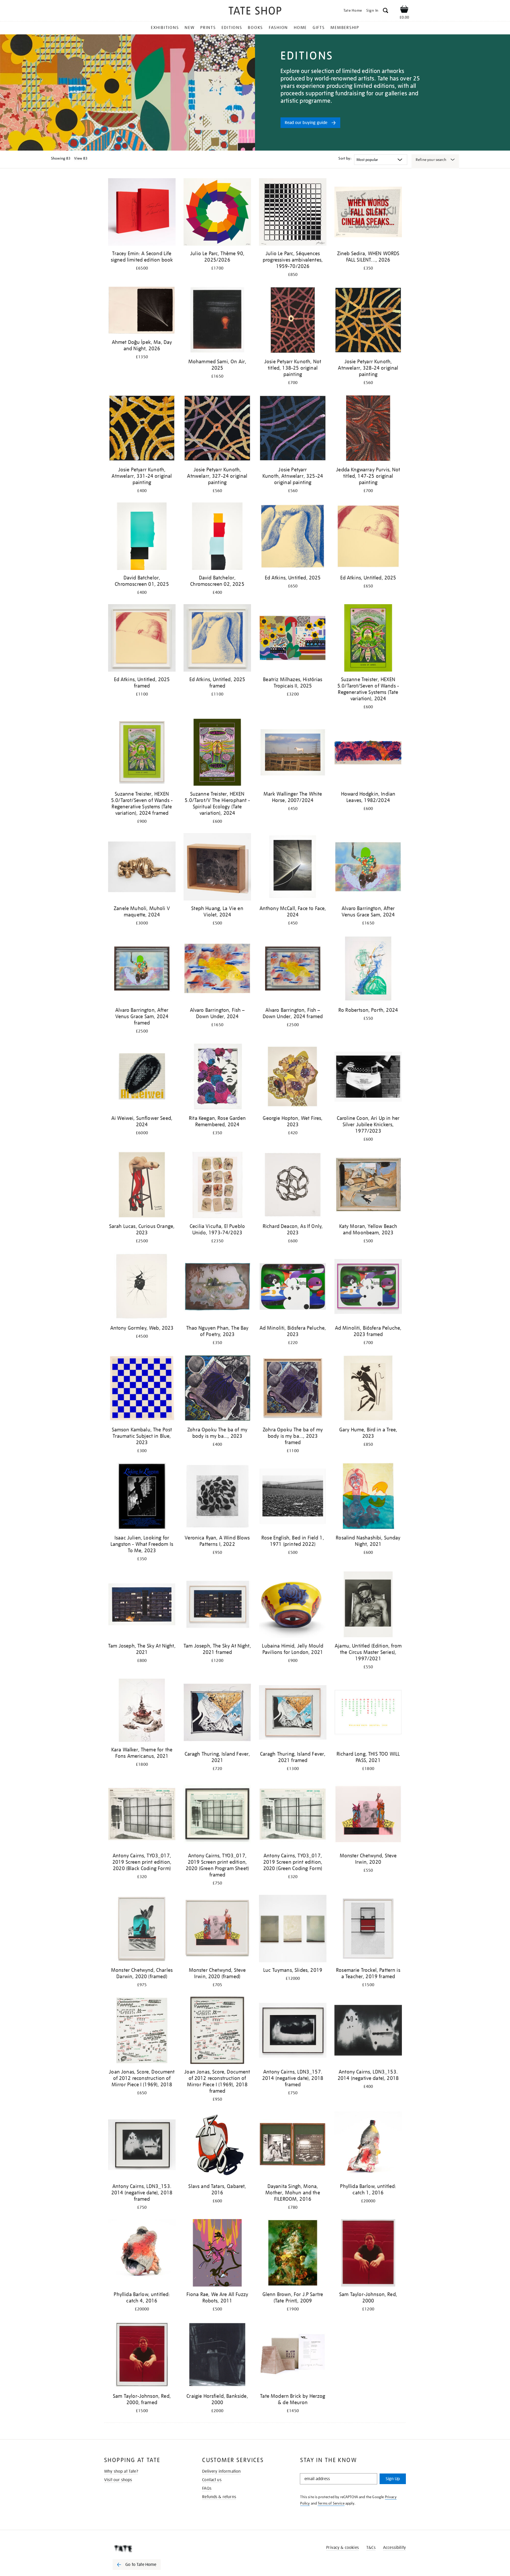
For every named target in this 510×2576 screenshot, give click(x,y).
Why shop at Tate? (121, 2471)
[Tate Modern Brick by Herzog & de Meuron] (293, 2355)
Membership (345, 28)
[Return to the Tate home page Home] (255, 12)
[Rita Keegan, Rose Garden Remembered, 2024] (217, 1078)
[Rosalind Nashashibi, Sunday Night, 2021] (368, 1497)
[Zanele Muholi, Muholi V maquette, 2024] (142, 868)
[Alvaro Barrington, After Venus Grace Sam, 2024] (368, 868)
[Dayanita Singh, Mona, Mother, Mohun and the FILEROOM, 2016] (293, 2146)
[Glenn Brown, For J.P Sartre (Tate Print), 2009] (293, 2254)
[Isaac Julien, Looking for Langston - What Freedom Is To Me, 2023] (142, 1497)
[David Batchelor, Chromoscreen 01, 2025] (142, 537)
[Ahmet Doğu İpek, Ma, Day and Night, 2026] (142, 311)
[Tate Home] (146, 2549)
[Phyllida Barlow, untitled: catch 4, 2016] (142, 2254)
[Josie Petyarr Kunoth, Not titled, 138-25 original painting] (293, 321)
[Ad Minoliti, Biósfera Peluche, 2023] (293, 1287)
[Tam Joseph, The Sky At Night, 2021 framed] (217, 1605)
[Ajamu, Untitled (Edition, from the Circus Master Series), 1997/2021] (368, 1605)
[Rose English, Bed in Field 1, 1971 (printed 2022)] (293, 1497)
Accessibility (394, 2548)
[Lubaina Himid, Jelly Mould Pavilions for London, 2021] (293, 1605)
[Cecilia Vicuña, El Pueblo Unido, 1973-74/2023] (217, 1186)
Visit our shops (118, 2480)
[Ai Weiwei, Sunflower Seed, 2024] (142, 1078)
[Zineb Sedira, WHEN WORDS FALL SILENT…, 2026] (368, 213)
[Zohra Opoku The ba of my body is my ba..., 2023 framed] (293, 1389)
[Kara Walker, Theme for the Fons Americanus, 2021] (142, 1711)
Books (255, 28)
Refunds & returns (219, 2497)
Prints (208, 28)
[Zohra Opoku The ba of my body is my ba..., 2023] (217, 1389)
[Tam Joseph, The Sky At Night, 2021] (142, 1605)
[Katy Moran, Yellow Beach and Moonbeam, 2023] (368, 1186)
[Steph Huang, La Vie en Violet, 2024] (217, 868)
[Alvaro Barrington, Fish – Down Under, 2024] (217, 969)
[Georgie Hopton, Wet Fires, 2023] (293, 1078)
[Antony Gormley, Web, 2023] (142, 1287)
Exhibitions (165, 28)
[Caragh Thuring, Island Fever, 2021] (217, 1713)
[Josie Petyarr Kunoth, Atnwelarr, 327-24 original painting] (217, 429)
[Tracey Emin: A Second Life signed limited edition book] (142, 213)
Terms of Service (331, 2503)
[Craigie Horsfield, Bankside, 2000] (217, 2355)
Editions (232, 28)
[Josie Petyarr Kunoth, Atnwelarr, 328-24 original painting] (368, 321)
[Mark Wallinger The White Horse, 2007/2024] (293, 753)
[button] (386, 11)
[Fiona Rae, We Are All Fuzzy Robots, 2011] (217, 2254)
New (190, 28)
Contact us (212, 2480)
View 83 (81, 158)
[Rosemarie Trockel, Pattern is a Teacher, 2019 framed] (368, 1929)
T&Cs (371, 2548)
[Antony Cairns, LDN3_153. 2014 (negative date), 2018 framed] (142, 2146)
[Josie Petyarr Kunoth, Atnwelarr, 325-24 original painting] (293, 429)
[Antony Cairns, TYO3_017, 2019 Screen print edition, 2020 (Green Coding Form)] (293, 1815)
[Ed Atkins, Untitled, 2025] (293, 537)
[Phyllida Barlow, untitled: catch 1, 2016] (368, 2146)
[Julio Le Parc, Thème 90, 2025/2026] (217, 213)
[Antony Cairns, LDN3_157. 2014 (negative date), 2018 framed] (293, 2031)
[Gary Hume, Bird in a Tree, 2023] (368, 1389)
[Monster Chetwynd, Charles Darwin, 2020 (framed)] (142, 1929)
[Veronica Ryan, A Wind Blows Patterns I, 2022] (217, 1497)
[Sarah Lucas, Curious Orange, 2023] (142, 1186)
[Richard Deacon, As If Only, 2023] (293, 1186)
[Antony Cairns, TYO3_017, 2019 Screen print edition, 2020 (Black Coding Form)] (142, 1815)
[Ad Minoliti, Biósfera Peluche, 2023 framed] (368, 1287)
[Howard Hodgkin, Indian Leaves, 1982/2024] (368, 753)
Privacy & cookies (343, 2548)
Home (300, 28)
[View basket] (404, 10)
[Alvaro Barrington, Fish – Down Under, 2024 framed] (293, 969)
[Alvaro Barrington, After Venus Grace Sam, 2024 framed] (142, 969)
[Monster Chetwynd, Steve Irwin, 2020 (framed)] (217, 1929)
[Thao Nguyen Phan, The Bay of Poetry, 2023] (217, 1287)
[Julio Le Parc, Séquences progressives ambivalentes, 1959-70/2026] (293, 213)
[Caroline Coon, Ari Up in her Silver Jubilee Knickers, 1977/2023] (368, 1078)
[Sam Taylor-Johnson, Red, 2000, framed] (142, 2355)
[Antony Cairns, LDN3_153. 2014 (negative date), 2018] (368, 2031)
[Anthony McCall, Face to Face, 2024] (293, 868)
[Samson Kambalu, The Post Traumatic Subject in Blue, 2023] (142, 1389)
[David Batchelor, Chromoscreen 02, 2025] (217, 537)
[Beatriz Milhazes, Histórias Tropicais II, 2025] (293, 639)
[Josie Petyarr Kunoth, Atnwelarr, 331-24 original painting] (142, 429)
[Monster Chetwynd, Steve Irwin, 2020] (368, 1815)
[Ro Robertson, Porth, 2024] (368, 969)
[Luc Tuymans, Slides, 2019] (293, 1929)
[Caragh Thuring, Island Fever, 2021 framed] (293, 1713)
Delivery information (221, 2471)
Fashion (278, 28)
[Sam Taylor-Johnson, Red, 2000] (368, 2254)
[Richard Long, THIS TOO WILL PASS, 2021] (368, 1713)
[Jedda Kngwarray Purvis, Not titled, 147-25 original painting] (368, 429)
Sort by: (345, 158)
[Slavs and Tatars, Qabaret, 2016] (217, 2146)
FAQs (207, 2488)
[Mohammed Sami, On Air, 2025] (217, 321)
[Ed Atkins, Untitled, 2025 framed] (142, 639)
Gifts (319, 28)
